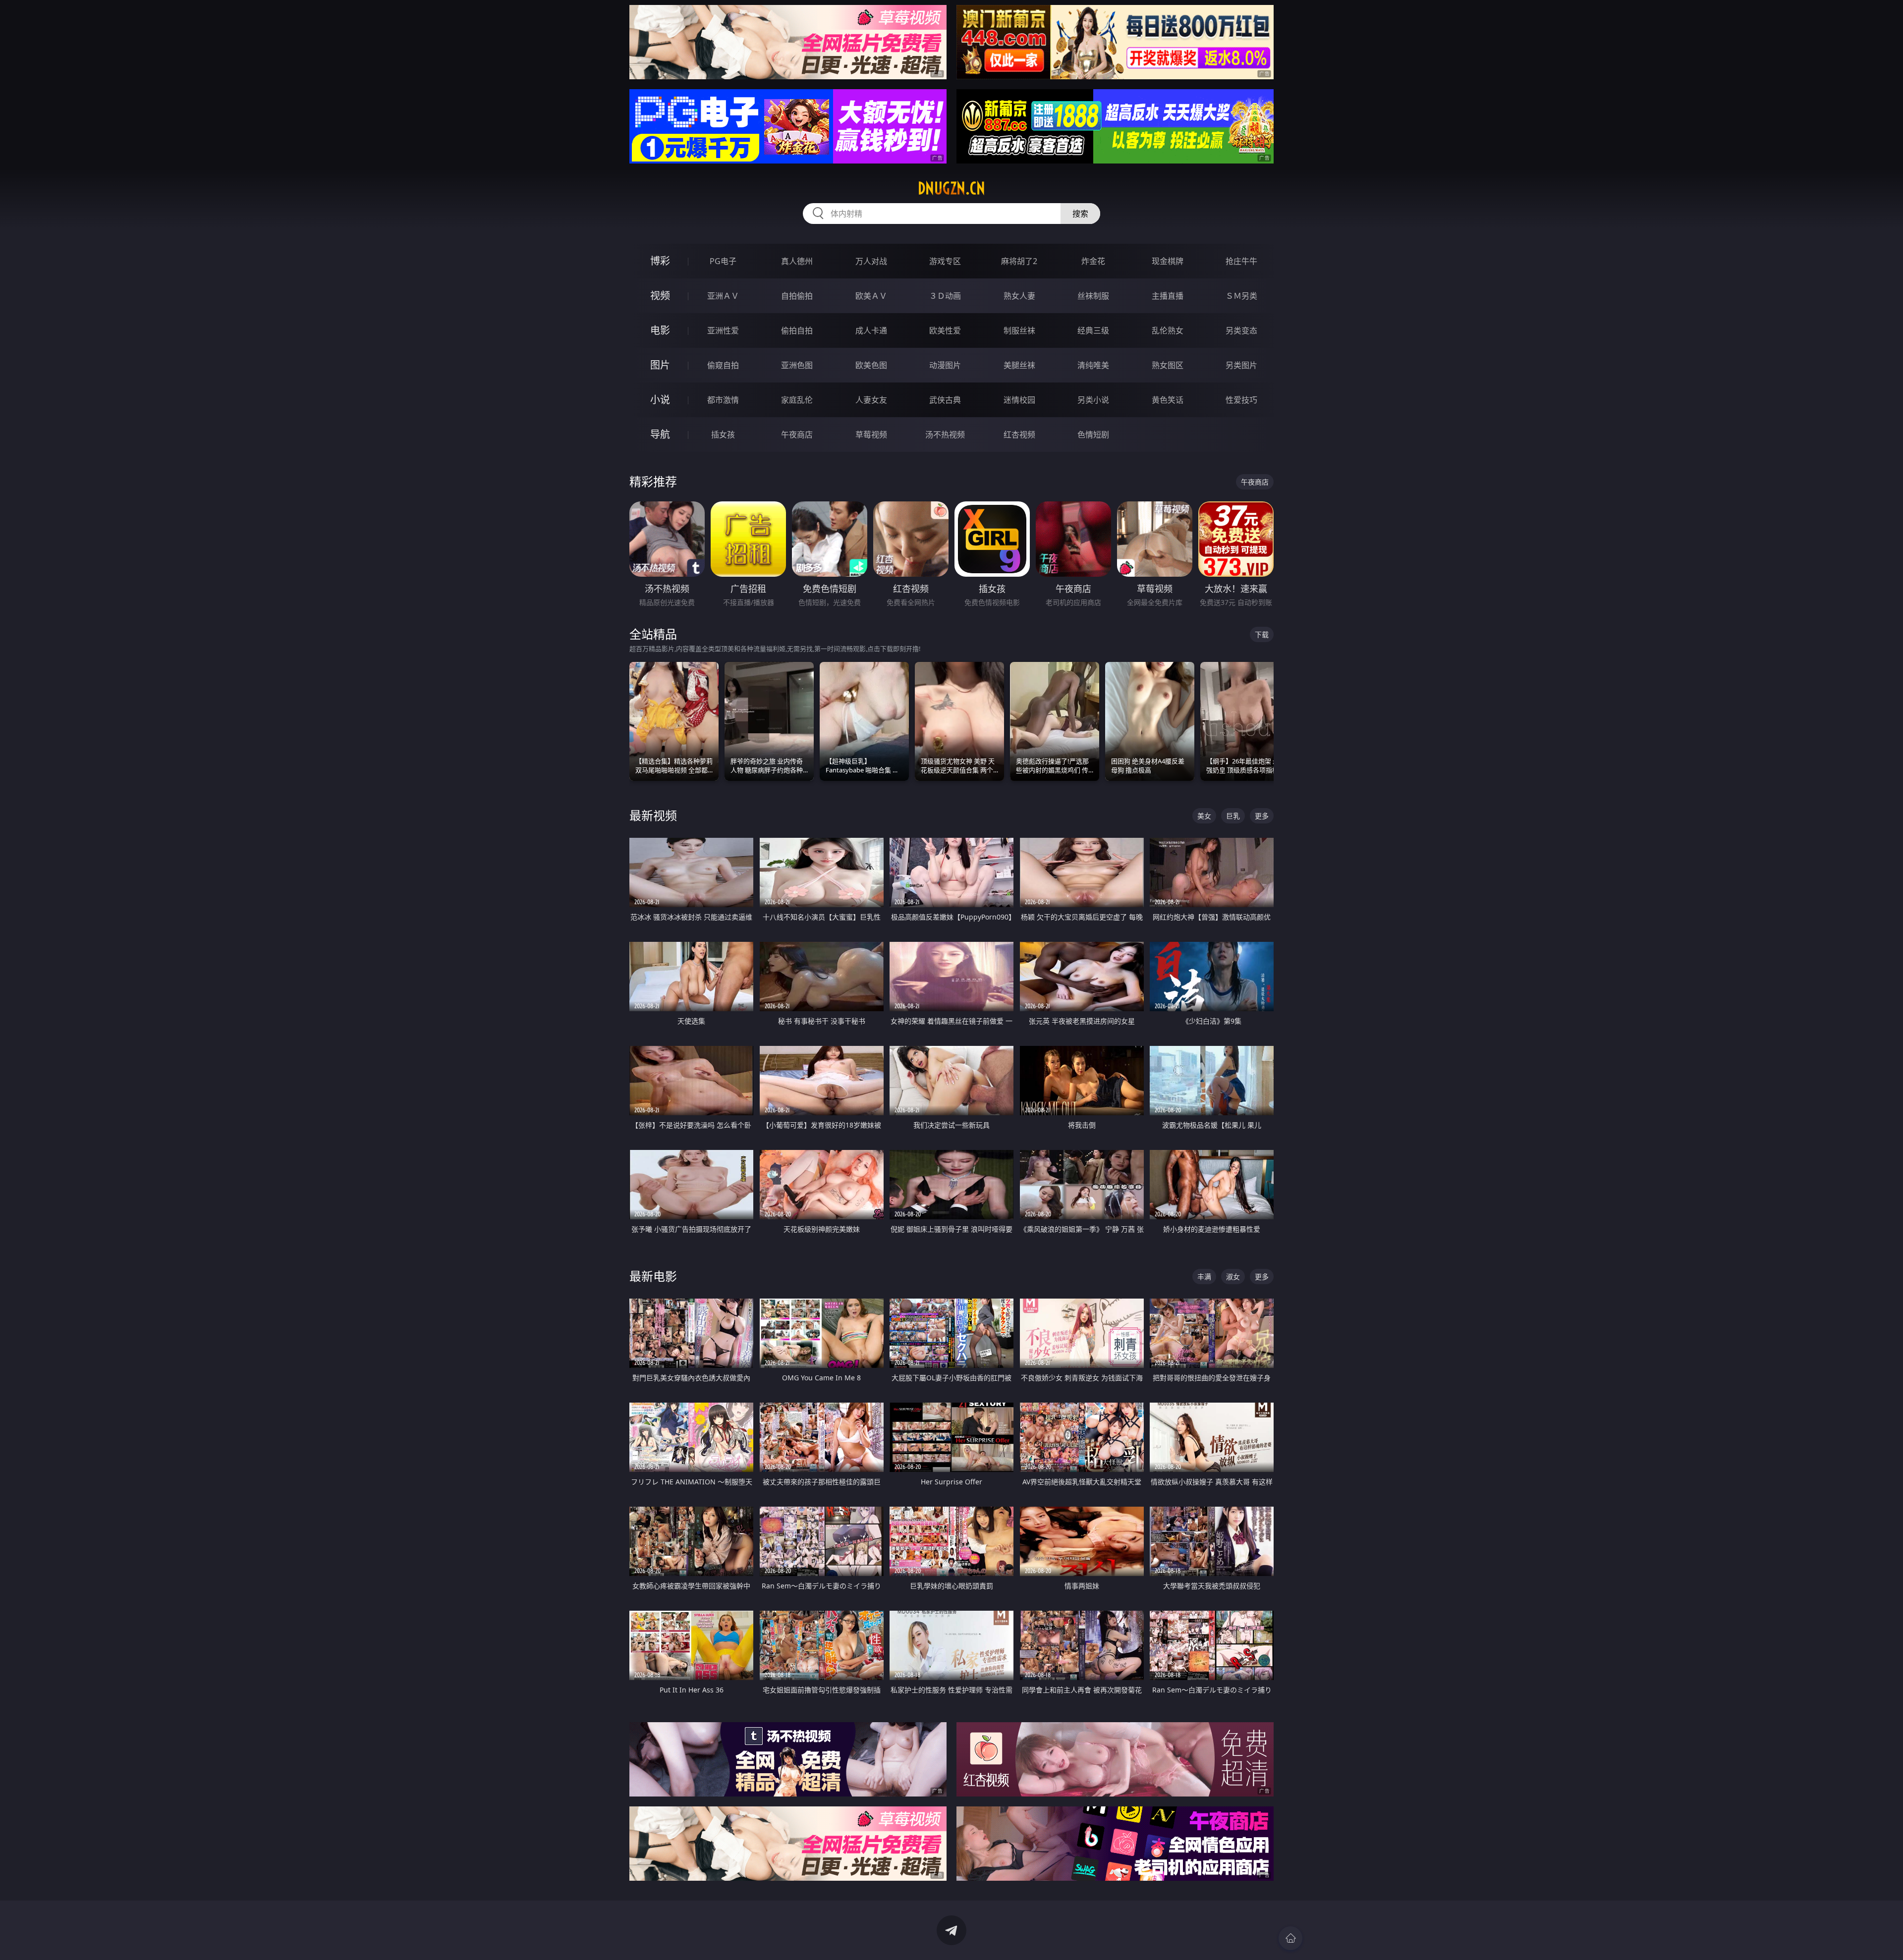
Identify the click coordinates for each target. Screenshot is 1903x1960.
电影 (660, 330)
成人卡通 (871, 330)
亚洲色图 (797, 365)
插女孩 (723, 435)
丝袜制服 (1093, 296)
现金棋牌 (1168, 261)
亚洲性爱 (723, 330)
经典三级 (1093, 330)
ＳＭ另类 (1241, 296)
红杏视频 (1019, 435)
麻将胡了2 (1019, 261)
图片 (660, 365)
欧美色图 (871, 365)
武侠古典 (945, 400)
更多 (1262, 816)
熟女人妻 (1019, 296)
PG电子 (723, 261)
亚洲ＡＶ (723, 296)
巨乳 (1233, 816)
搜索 (1080, 214)
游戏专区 (945, 261)
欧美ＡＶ (871, 296)
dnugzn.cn (951, 188)
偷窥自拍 (723, 365)
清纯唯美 (1093, 365)
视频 (660, 296)
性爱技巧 (1241, 400)
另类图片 (1241, 365)
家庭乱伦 (797, 400)
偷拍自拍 (797, 330)
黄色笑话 (1168, 400)
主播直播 (1168, 296)
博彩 (660, 261)
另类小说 (1093, 400)
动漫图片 (945, 365)
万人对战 (871, 261)
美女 (1204, 816)
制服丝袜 (1019, 330)
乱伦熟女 (1168, 330)
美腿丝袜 (1019, 365)
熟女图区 (1168, 365)
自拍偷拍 (797, 296)
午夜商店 (797, 435)
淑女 (1233, 1277)
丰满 (1204, 1277)
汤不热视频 (945, 435)
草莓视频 (871, 435)
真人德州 (797, 261)
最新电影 (653, 1276)
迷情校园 (1019, 400)
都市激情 (723, 400)
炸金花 (1093, 261)
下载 (1262, 634)
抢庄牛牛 (1241, 261)
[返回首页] (1290, 1938)
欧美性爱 (945, 330)
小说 (660, 400)
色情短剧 (1093, 435)
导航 (660, 434)
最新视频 (653, 815)
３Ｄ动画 (945, 296)
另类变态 (1241, 330)
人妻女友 (871, 400)
